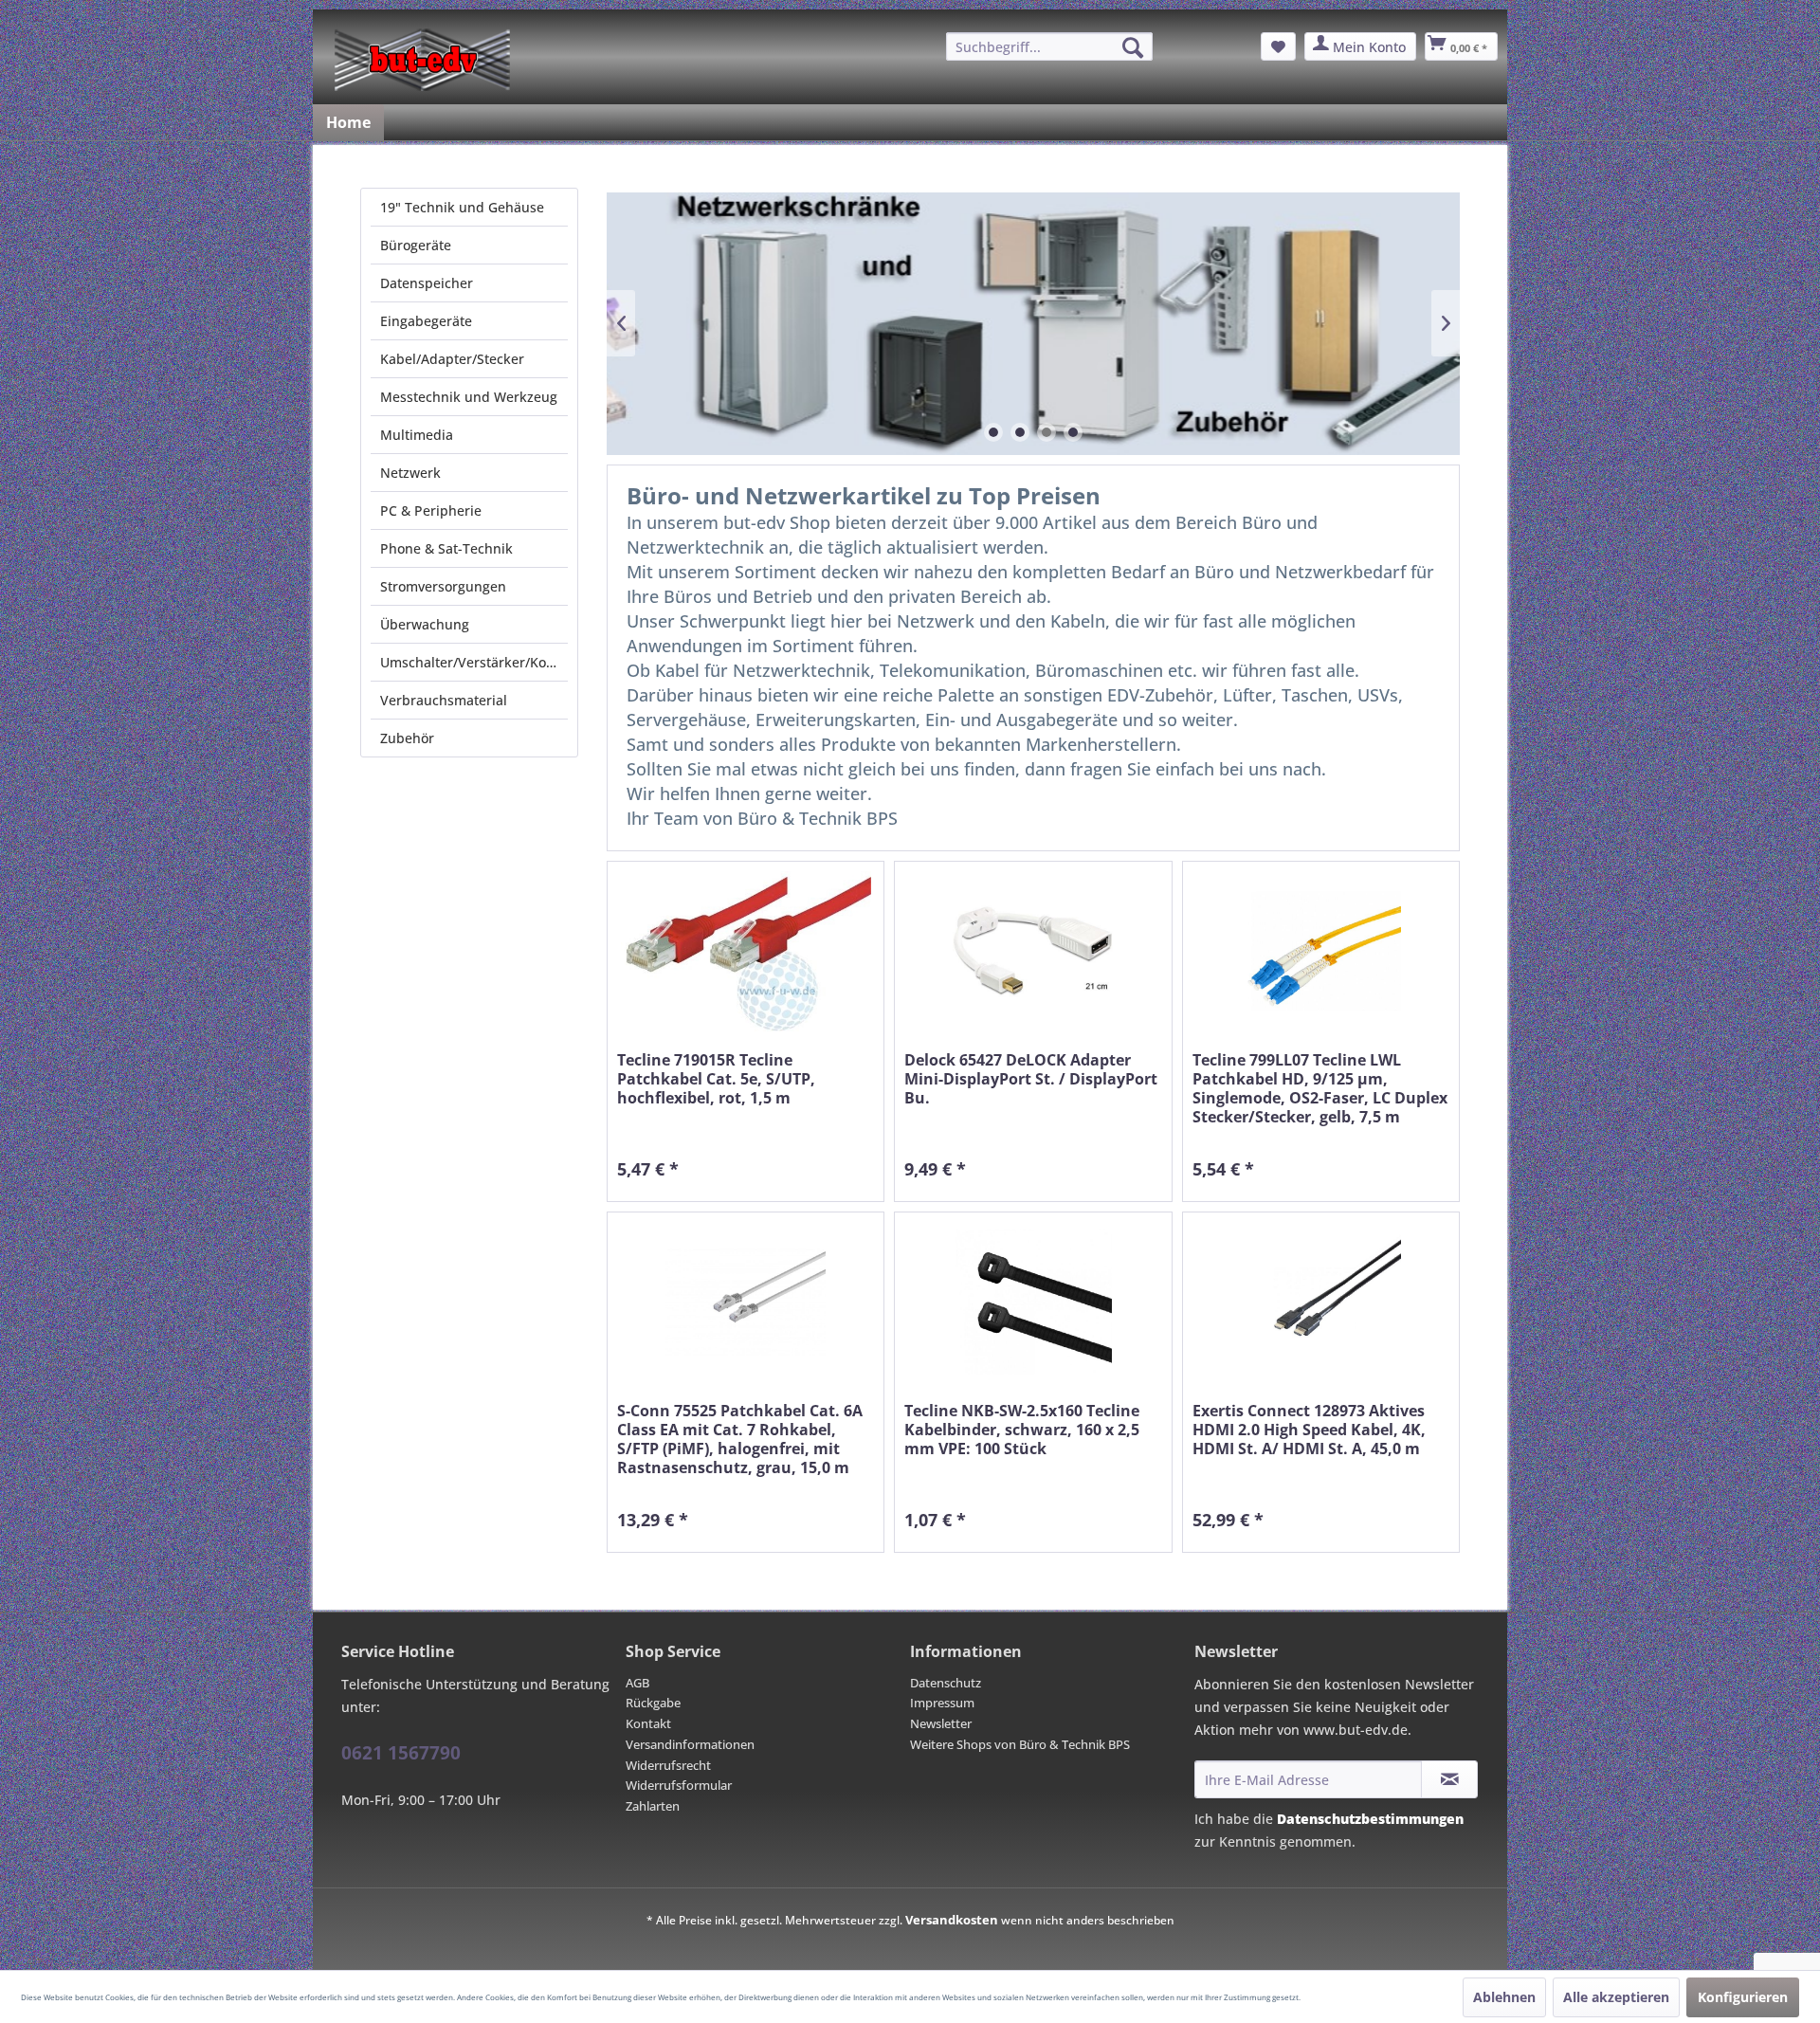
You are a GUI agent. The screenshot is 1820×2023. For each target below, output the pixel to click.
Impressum (942, 1703)
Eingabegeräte (426, 321)
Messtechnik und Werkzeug (469, 397)
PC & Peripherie (431, 510)
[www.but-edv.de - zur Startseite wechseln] (422, 60)
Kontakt (648, 1723)
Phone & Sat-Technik (446, 548)
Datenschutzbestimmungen (1370, 1819)
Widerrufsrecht (668, 1765)
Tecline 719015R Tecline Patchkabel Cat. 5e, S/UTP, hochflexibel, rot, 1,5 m (716, 1079)
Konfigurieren (1743, 1997)
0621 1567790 (401, 1753)
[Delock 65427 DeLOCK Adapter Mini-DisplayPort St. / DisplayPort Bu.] (1033, 951)
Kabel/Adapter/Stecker (452, 359)
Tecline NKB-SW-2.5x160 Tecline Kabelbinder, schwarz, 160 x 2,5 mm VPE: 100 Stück (1022, 1430)
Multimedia (417, 435)
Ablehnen (1504, 1997)
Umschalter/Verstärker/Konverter (474, 662)
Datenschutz (946, 1683)
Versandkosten (952, 1920)
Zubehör (407, 738)
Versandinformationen (690, 1744)
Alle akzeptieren (1616, 1997)
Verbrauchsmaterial (444, 700)
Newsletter (941, 1723)
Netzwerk (410, 473)
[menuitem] (1049, 46)
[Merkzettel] (1278, 46)
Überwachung (425, 624)
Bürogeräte (416, 245)
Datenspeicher (427, 283)
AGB (637, 1683)
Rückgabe (653, 1703)
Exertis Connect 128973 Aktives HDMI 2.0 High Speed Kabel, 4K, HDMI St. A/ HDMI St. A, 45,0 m (1309, 1430)
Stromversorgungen (443, 586)
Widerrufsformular (679, 1785)
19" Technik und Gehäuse (462, 207)
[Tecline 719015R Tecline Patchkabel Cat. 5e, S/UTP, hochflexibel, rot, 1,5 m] (746, 951)
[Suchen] (1133, 47)
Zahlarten (653, 1806)
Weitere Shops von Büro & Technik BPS (1020, 1744)
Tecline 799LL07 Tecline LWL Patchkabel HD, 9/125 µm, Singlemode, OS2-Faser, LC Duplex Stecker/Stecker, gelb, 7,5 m (1320, 1088)
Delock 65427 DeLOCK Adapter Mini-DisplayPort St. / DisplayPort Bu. (1031, 1079)
